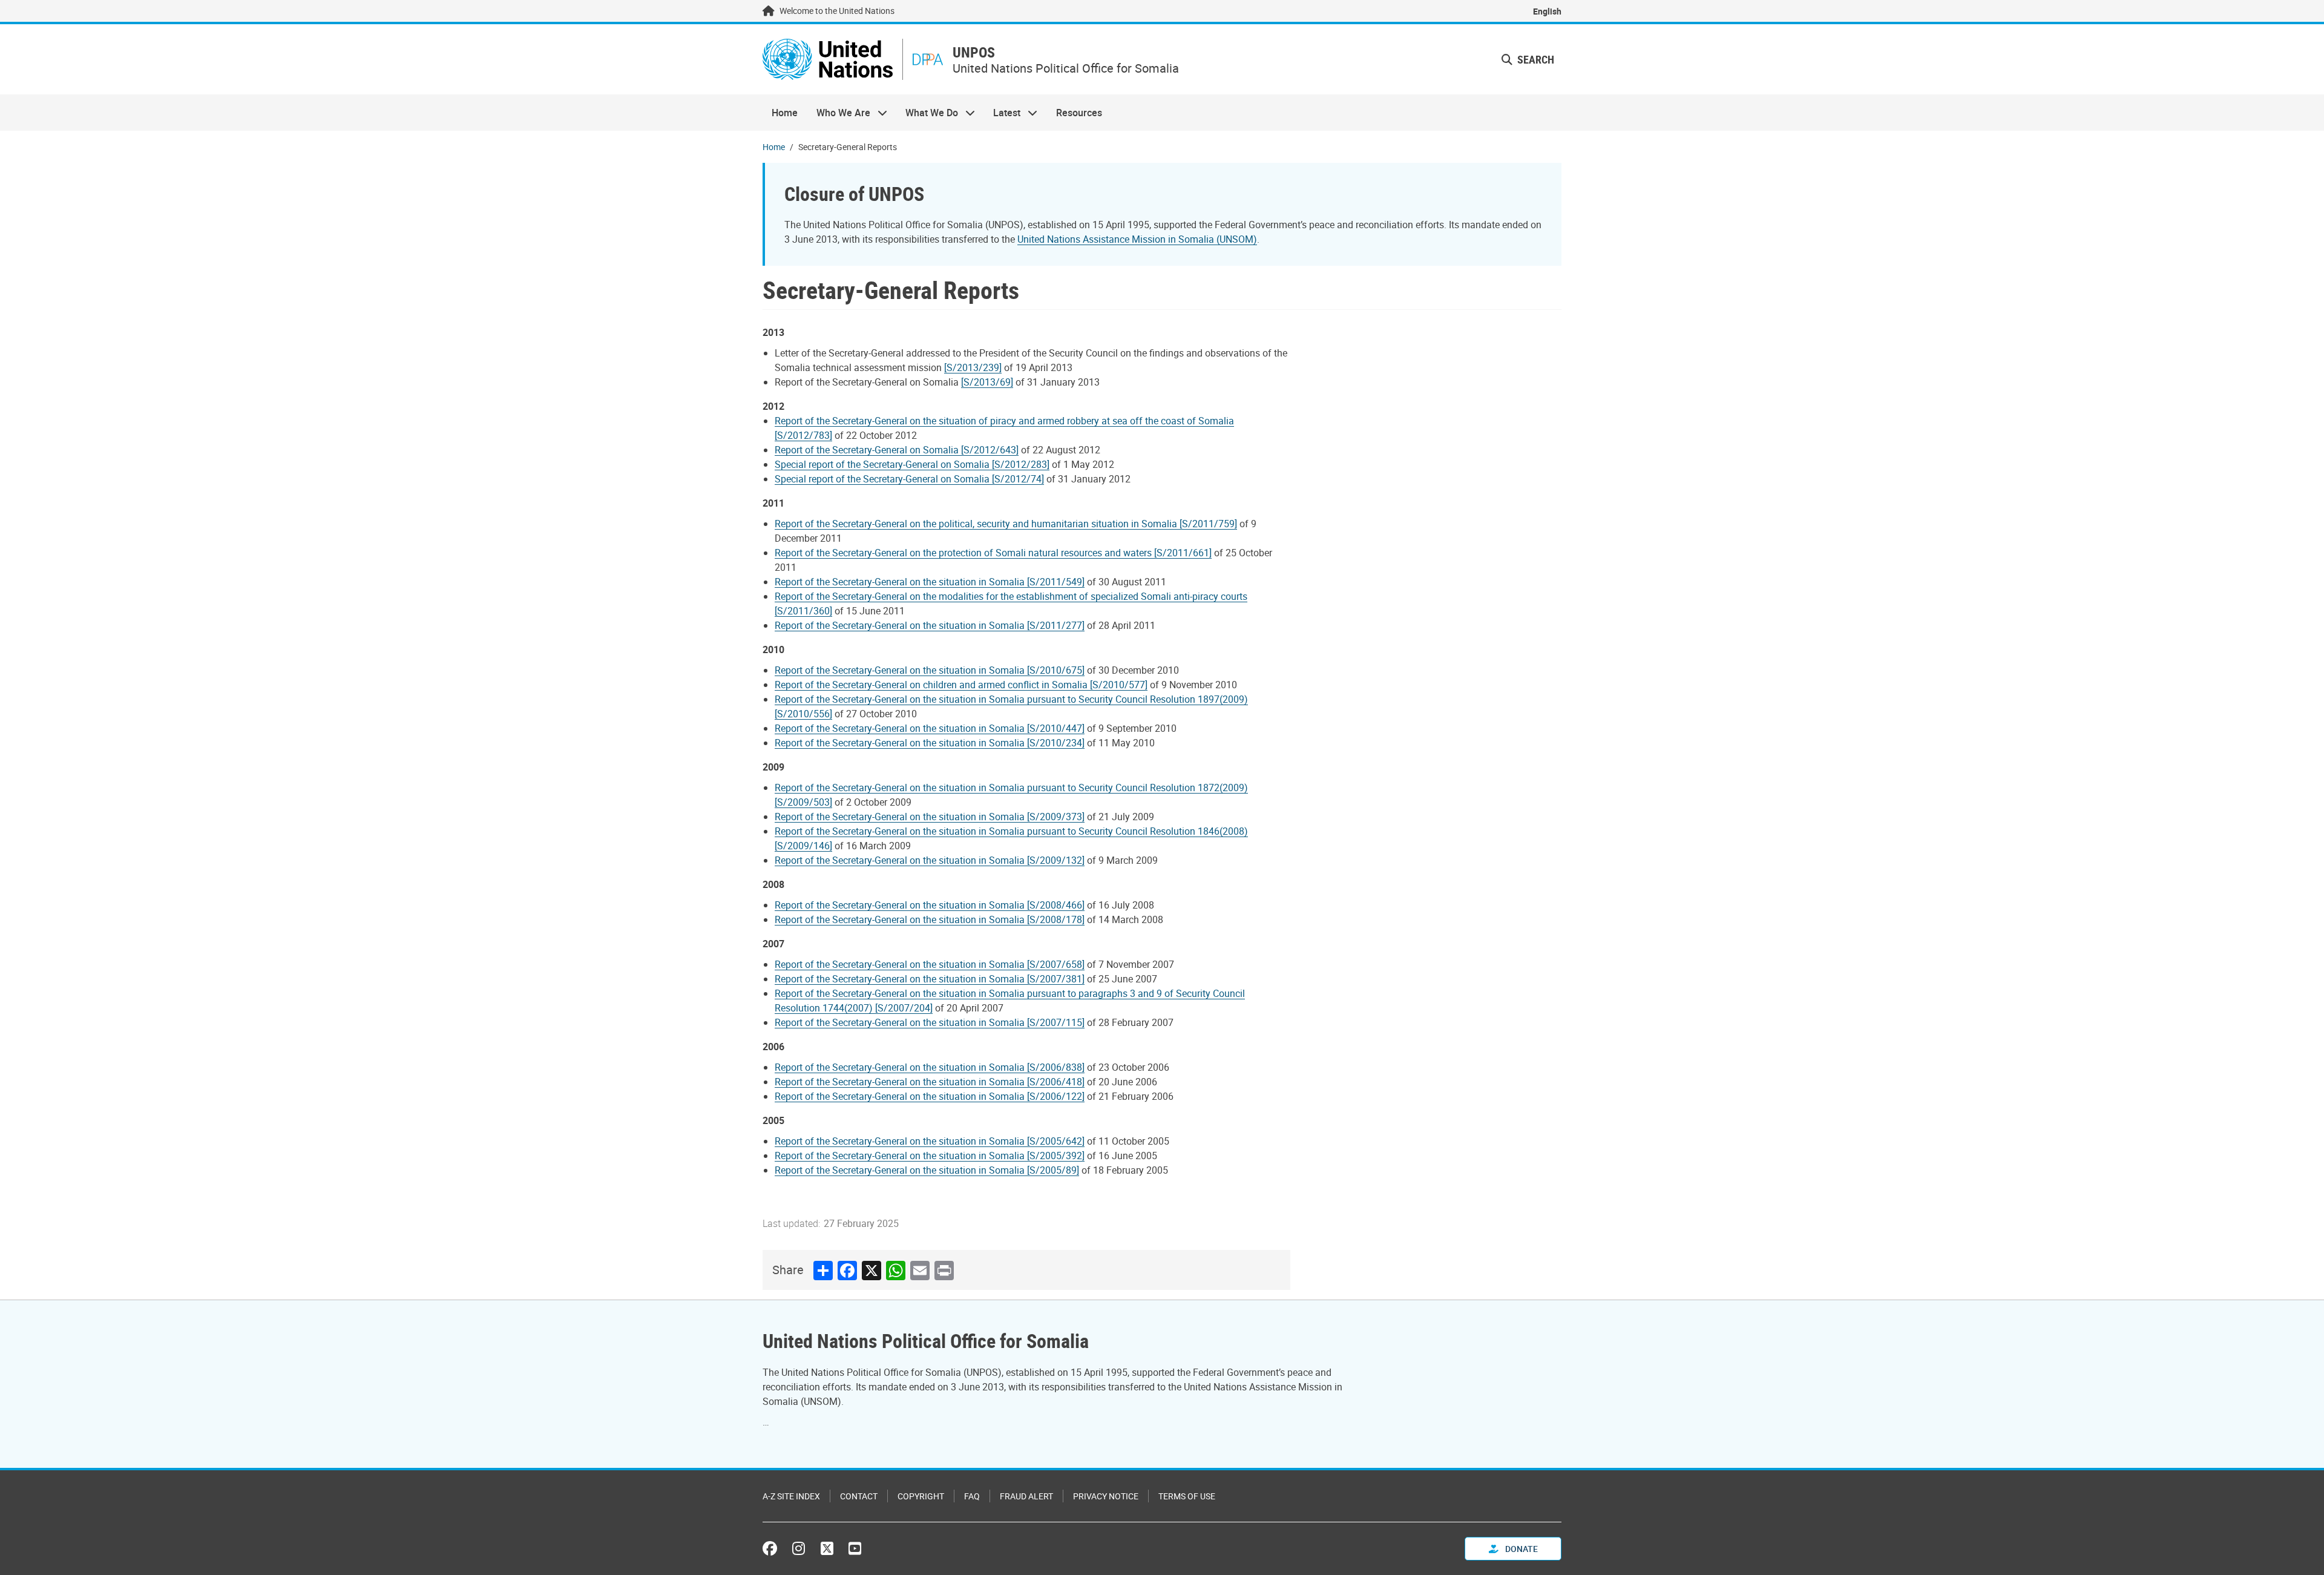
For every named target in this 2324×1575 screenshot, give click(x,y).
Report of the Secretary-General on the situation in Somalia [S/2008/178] (930, 919)
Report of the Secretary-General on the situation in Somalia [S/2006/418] (930, 1082)
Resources (1079, 113)
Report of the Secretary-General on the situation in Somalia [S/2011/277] (930, 625)
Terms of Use (1187, 1496)
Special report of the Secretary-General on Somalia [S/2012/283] (912, 464)
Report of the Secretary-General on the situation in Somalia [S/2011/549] (930, 582)
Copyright (921, 1496)
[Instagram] (799, 1548)
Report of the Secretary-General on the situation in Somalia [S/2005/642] (930, 1141)
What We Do (927, 113)
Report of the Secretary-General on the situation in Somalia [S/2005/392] (930, 1156)
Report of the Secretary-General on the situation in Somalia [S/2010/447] (930, 728)
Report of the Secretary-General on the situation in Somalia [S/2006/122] (930, 1096)
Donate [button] (1521, 1549)
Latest (1002, 113)
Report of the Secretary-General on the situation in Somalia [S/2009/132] (930, 860)
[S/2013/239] (973, 367)
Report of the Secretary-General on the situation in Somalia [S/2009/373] (930, 817)
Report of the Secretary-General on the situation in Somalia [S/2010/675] (930, 670)
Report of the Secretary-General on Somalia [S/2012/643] (897, 450)
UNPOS (974, 52)
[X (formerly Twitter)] (827, 1548)
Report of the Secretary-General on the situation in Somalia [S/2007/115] (930, 1022)
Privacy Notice (1106, 1496)
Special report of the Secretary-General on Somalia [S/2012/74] (909, 479)
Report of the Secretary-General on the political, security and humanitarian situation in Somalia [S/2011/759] (1006, 524)
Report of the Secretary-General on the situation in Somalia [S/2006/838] (930, 1067)
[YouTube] (855, 1548)
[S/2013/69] (987, 382)
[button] (1528, 60)
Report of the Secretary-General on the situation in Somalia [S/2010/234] (930, 743)
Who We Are (838, 113)
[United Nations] (828, 59)
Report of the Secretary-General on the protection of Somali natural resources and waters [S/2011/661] (993, 553)
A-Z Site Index (791, 1496)
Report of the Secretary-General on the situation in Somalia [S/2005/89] (927, 1170)
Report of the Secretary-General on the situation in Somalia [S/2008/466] (930, 905)
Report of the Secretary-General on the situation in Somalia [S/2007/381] (930, 979)
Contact (859, 1496)
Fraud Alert (1026, 1496)
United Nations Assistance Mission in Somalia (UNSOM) (1137, 239)
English (1547, 11)
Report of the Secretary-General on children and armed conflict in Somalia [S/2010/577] (961, 685)
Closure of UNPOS (854, 193)
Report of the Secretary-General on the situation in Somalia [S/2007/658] (930, 964)
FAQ (972, 1496)
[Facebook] (773, 1548)
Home (785, 113)
